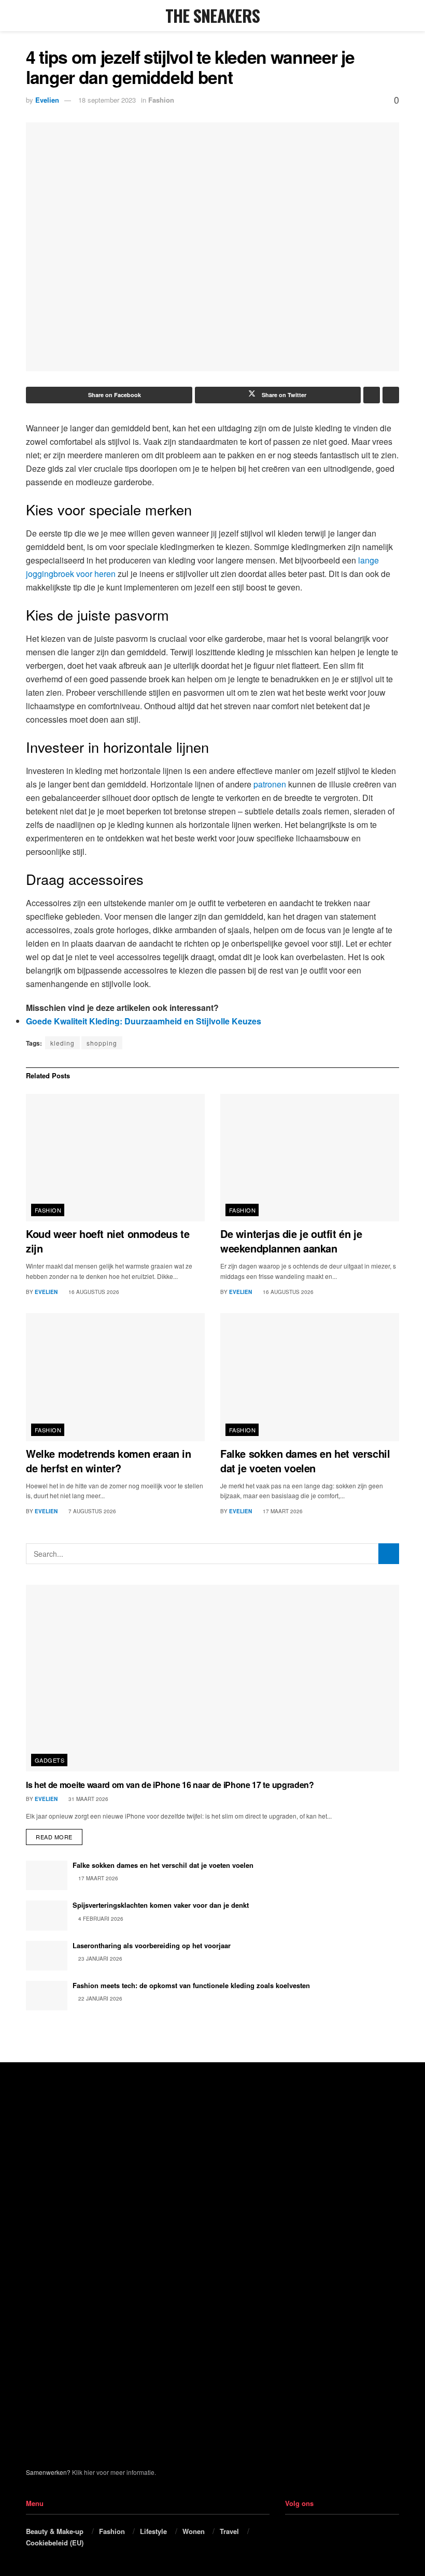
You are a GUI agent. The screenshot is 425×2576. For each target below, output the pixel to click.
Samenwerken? (48, 2472)
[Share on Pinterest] (372, 395)
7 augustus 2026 (91, 1511)
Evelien (47, 100)
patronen (270, 784)
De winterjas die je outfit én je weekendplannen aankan (291, 1241)
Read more (59, 1835)
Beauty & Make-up (55, 2531)
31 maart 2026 (88, 1799)
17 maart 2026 (282, 1511)
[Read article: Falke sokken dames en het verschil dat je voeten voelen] (310, 1377)
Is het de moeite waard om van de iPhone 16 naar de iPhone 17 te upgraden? (170, 1785)
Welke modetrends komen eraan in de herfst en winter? (109, 1461)
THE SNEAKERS (213, 16)
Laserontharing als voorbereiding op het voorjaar (152, 1945)
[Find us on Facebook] (289, 2531)
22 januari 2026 (100, 1998)
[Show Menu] (30, 16)
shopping (102, 1043)
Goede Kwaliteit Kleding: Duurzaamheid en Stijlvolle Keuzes (144, 1021)
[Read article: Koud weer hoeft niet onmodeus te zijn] (115, 1158)
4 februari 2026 (100, 1919)
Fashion (161, 100)
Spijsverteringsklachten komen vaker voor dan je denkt (161, 1905)
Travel (229, 2531)
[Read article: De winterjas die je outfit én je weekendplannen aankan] (310, 1158)
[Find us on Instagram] (306, 2531)
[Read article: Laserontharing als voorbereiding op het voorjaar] (47, 1956)
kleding (62, 1043)
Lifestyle (153, 2531)
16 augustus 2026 (93, 1292)
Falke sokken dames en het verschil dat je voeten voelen (305, 1461)
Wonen (194, 2531)
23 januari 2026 (100, 1959)
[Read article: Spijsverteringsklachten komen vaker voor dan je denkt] (47, 1915)
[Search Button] (395, 16)
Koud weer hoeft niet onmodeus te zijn (108, 1241)
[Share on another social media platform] (391, 395)
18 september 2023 (107, 100)
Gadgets (49, 1760)
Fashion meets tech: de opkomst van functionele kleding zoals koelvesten (191, 1985)
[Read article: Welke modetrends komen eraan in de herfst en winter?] (115, 1377)
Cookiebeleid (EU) (55, 2543)
